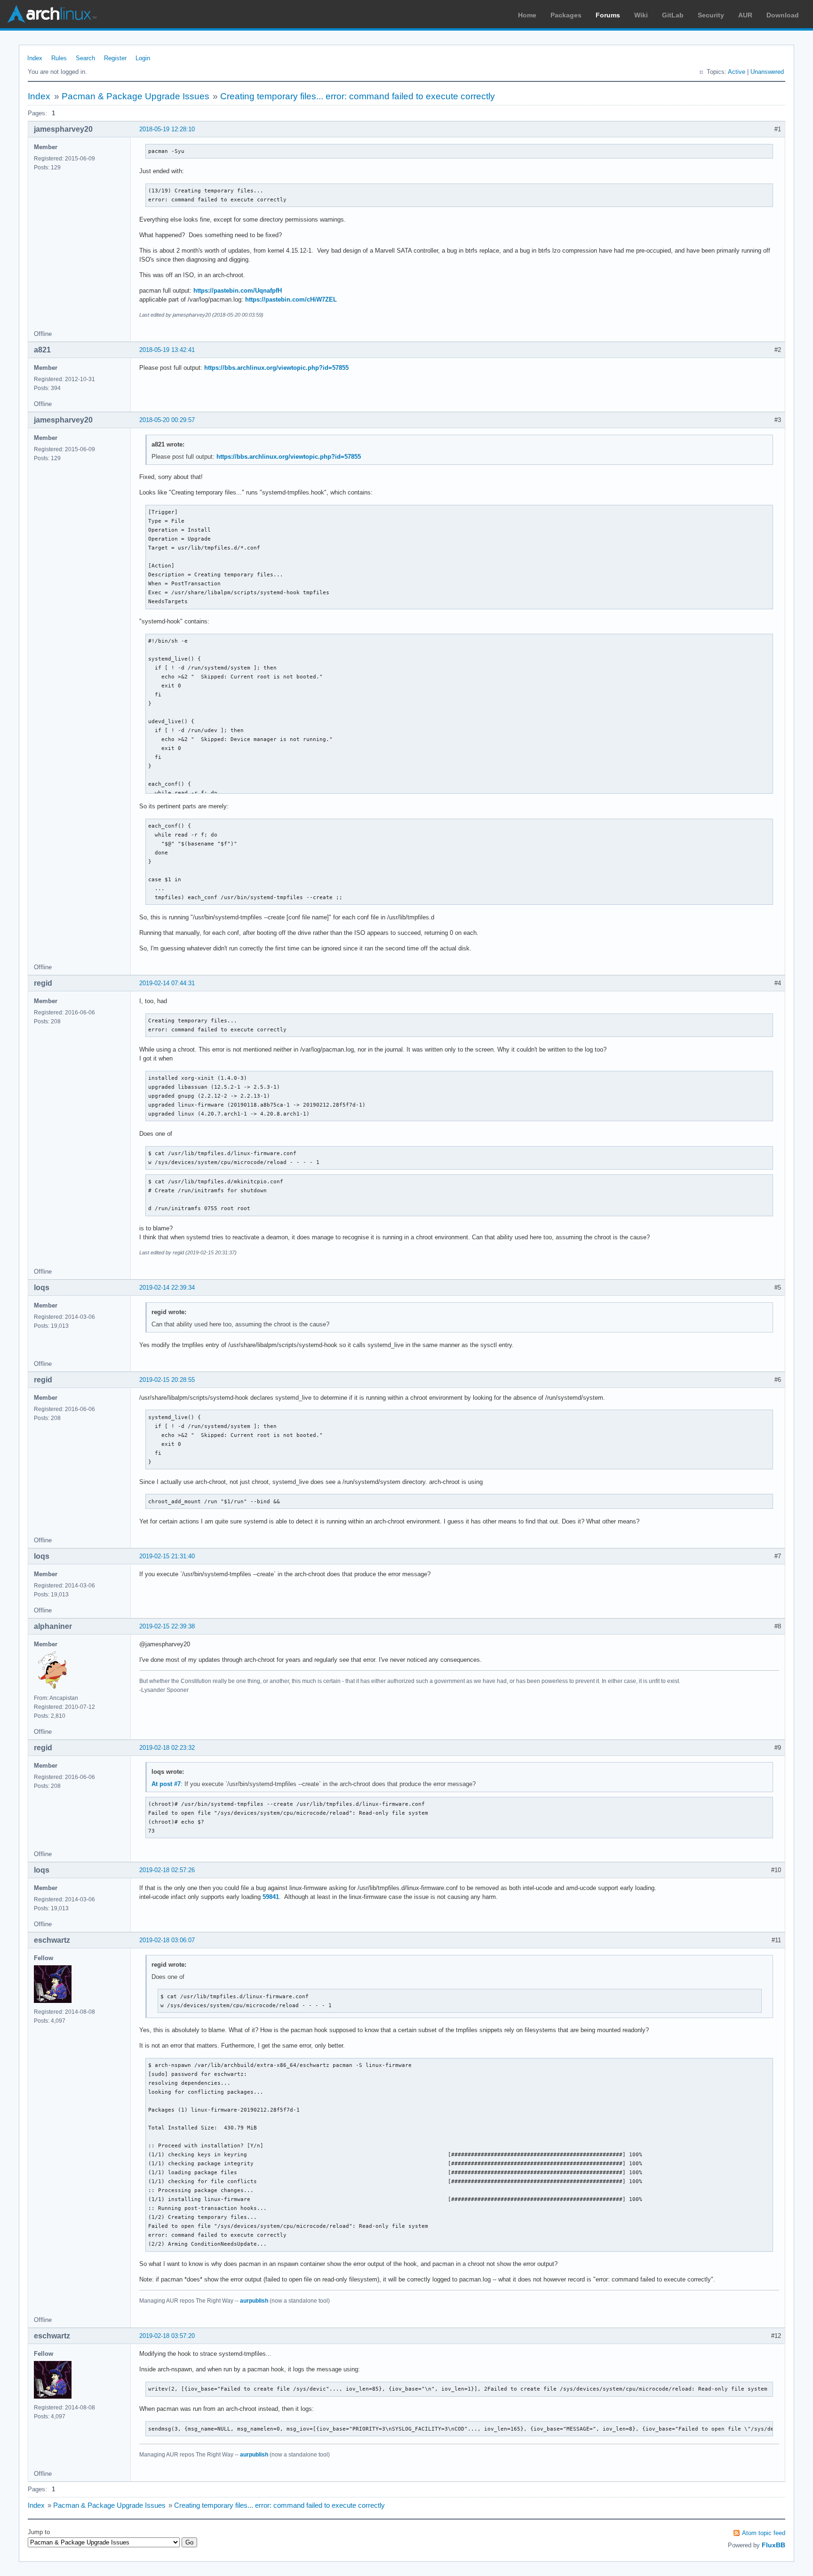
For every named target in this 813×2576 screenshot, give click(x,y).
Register (115, 58)
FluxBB (773, 2545)
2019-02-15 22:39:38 (167, 1626)
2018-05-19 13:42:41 (167, 350)
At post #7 (166, 1784)
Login (143, 58)
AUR (745, 15)
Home (527, 15)
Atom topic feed (764, 2533)
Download (783, 15)
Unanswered (767, 72)
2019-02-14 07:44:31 (167, 983)
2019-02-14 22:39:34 (167, 1288)
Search (85, 58)
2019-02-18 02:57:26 (167, 1870)
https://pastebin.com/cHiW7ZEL (291, 299)
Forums (608, 15)
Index (35, 58)
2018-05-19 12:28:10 (167, 129)
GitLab (673, 15)
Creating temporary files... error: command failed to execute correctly (358, 96)
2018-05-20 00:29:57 (167, 420)
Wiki (641, 15)
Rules (59, 58)
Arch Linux (52, 14)
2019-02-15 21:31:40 (167, 1556)
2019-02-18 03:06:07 (167, 1940)
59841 (271, 1897)
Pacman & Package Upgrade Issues (135, 96)
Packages (566, 15)
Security (711, 15)
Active (737, 72)
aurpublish (254, 2301)
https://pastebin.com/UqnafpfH (238, 291)
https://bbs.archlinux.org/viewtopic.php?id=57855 (276, 368)
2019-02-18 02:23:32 (167, 1748)
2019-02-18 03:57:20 (167, 2336)
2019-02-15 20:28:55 (167, 1380)
